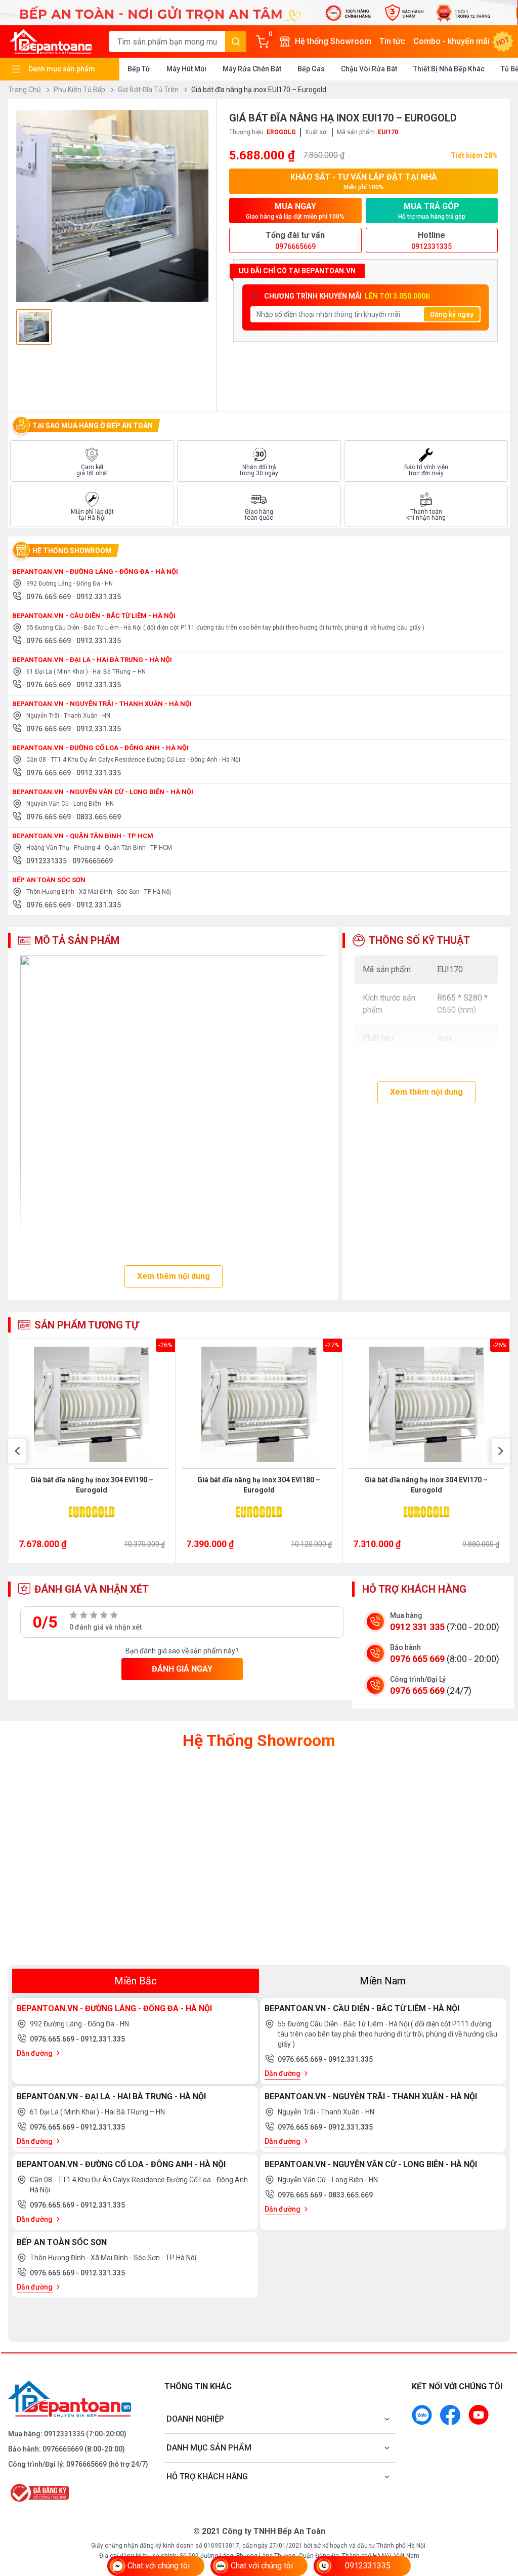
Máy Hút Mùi (186, 69)
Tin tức (392, 41)
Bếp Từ (139, 69)
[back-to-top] (499, 2513)
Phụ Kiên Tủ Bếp (80, 90)
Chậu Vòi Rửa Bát (369, 69)
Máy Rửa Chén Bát (252, 69)
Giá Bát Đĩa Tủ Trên (149, 90)
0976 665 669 (417, 1659)
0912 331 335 (417, 1627)
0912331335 (47, 861)
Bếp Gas (311, 69)
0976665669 (93, 861)
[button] (17, 1451)
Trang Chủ (25, 90)
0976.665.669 (49, 597)
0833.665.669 (99, 817)
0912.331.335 (99, 597)
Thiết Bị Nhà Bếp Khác (449, 69)
